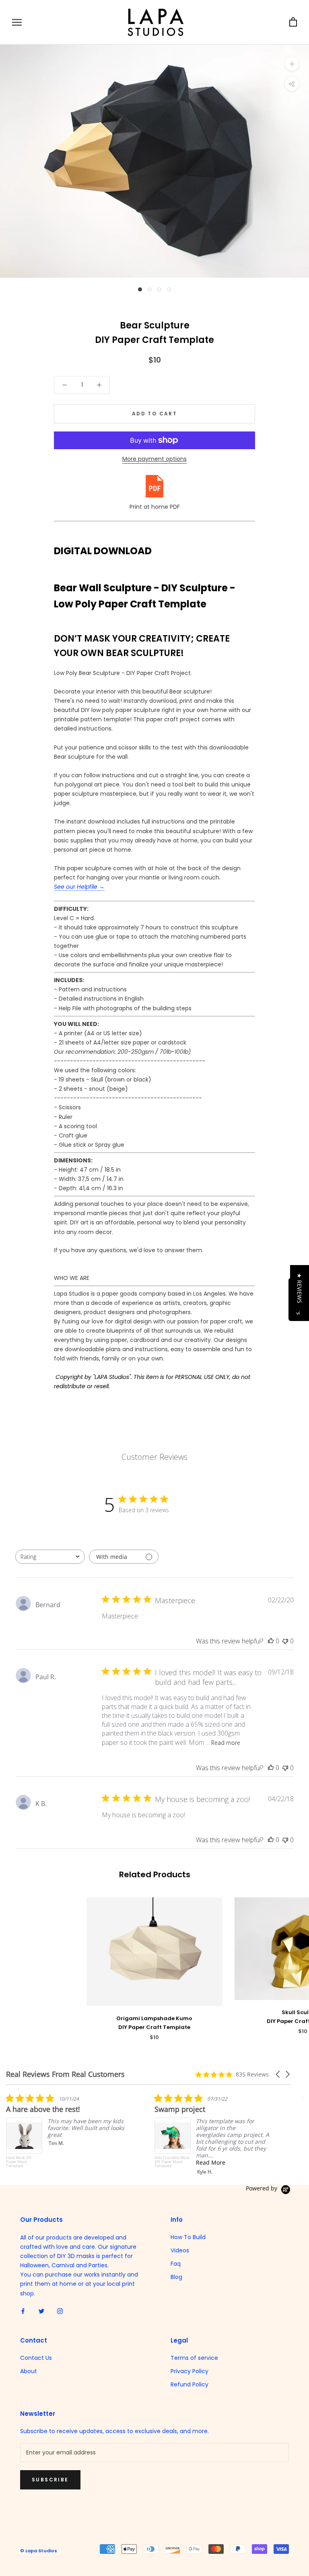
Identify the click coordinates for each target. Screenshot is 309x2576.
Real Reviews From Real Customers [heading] (65, 2074)
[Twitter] (41, 2311)
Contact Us (36, 2358)
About (29, 2371)
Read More (62, 2162)
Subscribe (50, 2480)
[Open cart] (293, 22)
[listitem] (66, 2134)
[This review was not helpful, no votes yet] (285, 1641)
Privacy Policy (190, 2371)
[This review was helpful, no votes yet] (271, 1641)
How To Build (188, 2237)
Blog (176, 2277)
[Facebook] (23, 2311)
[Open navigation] (17, 22)
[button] (278, 2074)
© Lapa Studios (39, 2551)
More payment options (154, 459)
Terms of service (194, 2358)
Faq (176, 2264)
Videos (180, 2250)
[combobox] (50, 1557)
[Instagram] (60, 2311)
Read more (226, 1743)
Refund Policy (190, 2384)
